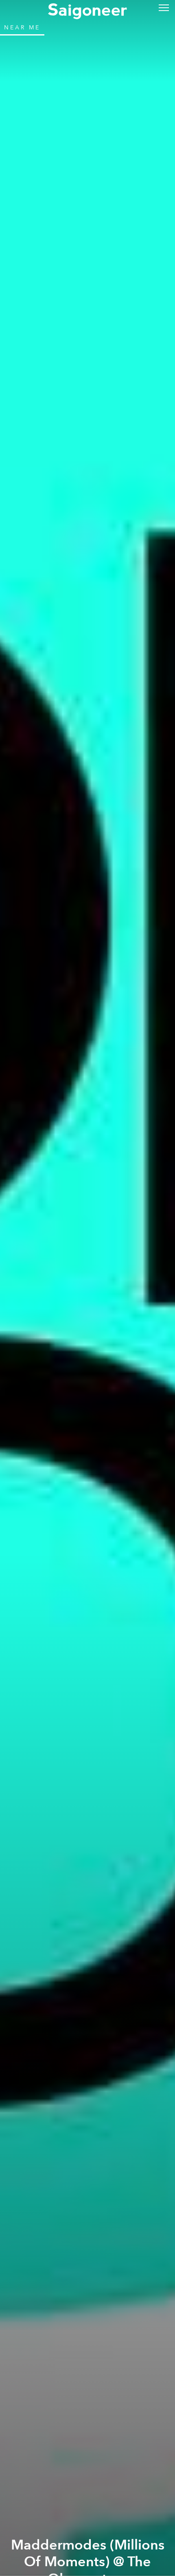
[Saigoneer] (87, 9)
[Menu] (164, 7)
